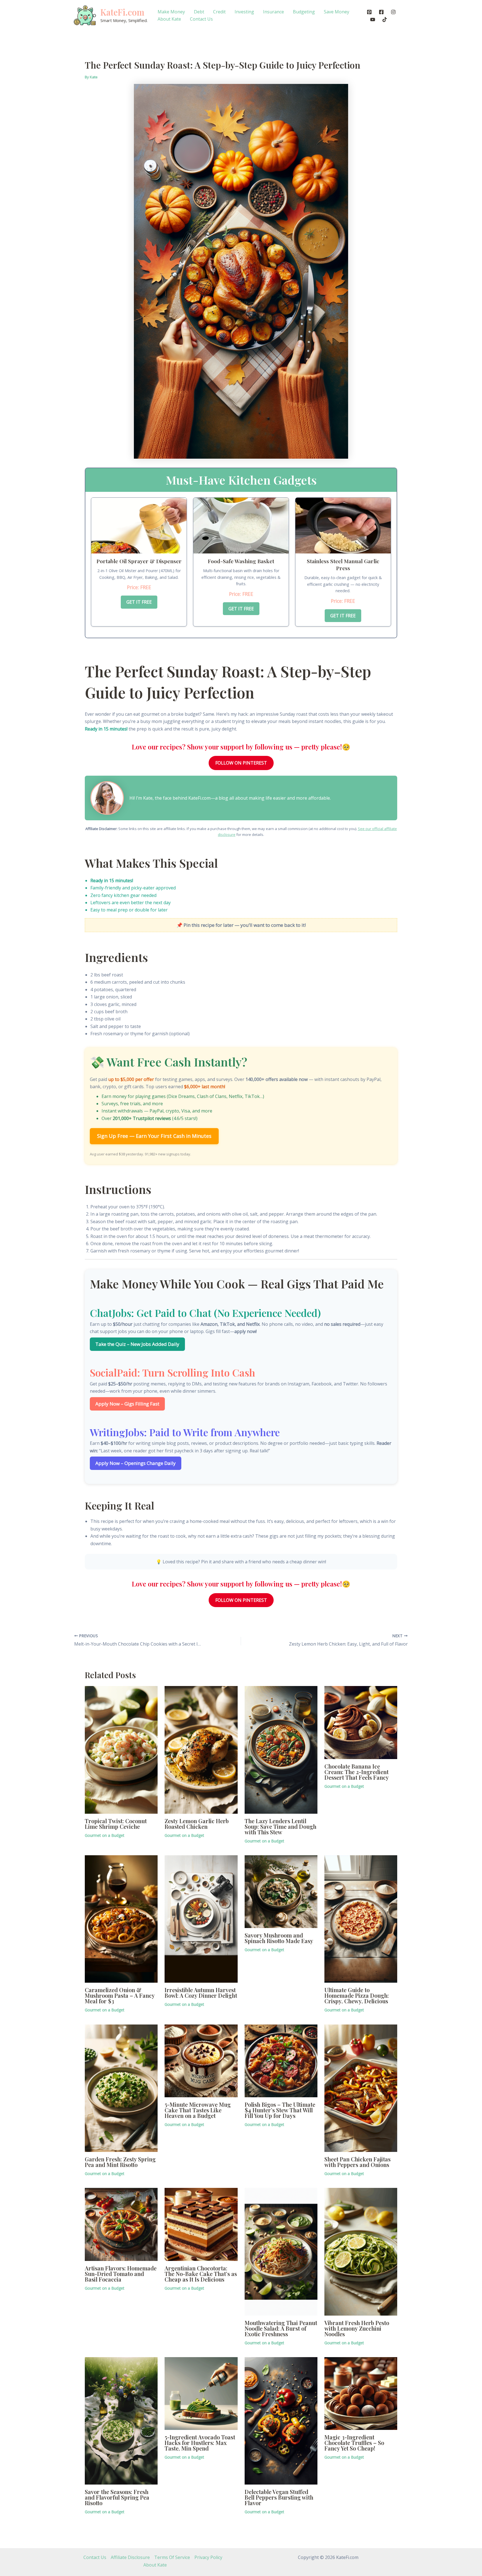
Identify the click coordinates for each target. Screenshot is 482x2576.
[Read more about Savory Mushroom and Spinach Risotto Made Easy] (281, 1891)
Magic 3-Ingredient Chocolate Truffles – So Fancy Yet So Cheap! (354, 2443)
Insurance (273, 12)
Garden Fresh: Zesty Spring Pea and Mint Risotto (120, 2162)
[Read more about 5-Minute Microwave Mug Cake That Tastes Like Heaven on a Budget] (201, 2060)
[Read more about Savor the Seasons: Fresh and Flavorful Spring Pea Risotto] (121, 2420)
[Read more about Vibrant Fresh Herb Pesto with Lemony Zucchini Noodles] (361, 2251)
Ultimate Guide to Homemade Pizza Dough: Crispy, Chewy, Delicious (357, 1995)
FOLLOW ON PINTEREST (241, 763)
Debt (199, 12)
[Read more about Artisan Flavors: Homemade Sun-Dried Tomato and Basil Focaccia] (121, 2224)
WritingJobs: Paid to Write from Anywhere (185, 1432)
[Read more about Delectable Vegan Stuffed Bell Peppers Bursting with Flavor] (281, 2420)
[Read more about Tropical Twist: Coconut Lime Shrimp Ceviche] (121, 1749)
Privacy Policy (208, 2557)
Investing (244, 12)
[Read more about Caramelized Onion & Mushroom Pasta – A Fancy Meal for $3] (121, 1919)
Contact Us (201, 19)
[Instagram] (393, 12)
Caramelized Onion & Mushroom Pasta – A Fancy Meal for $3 (120, 1995)
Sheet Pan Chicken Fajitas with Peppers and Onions (357, 2162)
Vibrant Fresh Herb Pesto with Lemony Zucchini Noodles (357, 2328)
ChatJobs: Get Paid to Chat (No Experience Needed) (205, 1313)
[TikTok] (385, 20)
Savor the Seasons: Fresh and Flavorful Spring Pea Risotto (117, 2497)
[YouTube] (373, 20)
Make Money (171, 12)
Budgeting (304, 12)
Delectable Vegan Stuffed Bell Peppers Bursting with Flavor (279, 2497)
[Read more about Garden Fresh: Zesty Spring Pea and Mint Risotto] (121, 2088)
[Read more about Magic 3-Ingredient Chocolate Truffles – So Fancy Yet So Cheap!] (361, 2393)
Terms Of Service (172, 2557)
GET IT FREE (139, 602)
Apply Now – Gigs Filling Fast (127, 1404)
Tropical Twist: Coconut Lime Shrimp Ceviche (116, 1824)
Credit (219, 12)
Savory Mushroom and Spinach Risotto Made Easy (279, 1938)
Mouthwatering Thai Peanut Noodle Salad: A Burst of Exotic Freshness (281, 2328)
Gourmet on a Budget (105, 1835)
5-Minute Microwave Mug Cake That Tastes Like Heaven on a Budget (198, 2110)
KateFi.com (122, 12)
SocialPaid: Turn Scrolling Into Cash (173, 1372)
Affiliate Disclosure (130, 2557)
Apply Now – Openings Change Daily (136, 1463)
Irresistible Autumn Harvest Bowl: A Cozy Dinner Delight (201, 1993)
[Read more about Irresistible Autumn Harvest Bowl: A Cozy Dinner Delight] (201, 1919)
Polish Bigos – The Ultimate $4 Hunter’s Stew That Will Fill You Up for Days (280, 2110)
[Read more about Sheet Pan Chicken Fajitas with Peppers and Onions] (361, 2088)
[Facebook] (381, 12)
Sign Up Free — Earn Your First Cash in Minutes (154, 1136)
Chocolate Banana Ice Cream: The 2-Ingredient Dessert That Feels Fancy (357, 1772)
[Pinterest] (369, 12)
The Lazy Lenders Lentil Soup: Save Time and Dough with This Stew (280, 1826)
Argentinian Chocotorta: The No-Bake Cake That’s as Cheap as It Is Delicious (201, 2274)
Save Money (337, 12)
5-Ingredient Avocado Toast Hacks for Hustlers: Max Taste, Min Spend (200, 2443)
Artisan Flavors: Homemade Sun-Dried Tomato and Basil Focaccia (121, 2274)
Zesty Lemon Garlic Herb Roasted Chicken (197, 1824)
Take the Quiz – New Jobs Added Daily (137, 1344)
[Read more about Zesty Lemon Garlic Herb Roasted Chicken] (201, 1749)
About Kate (169, 19)
